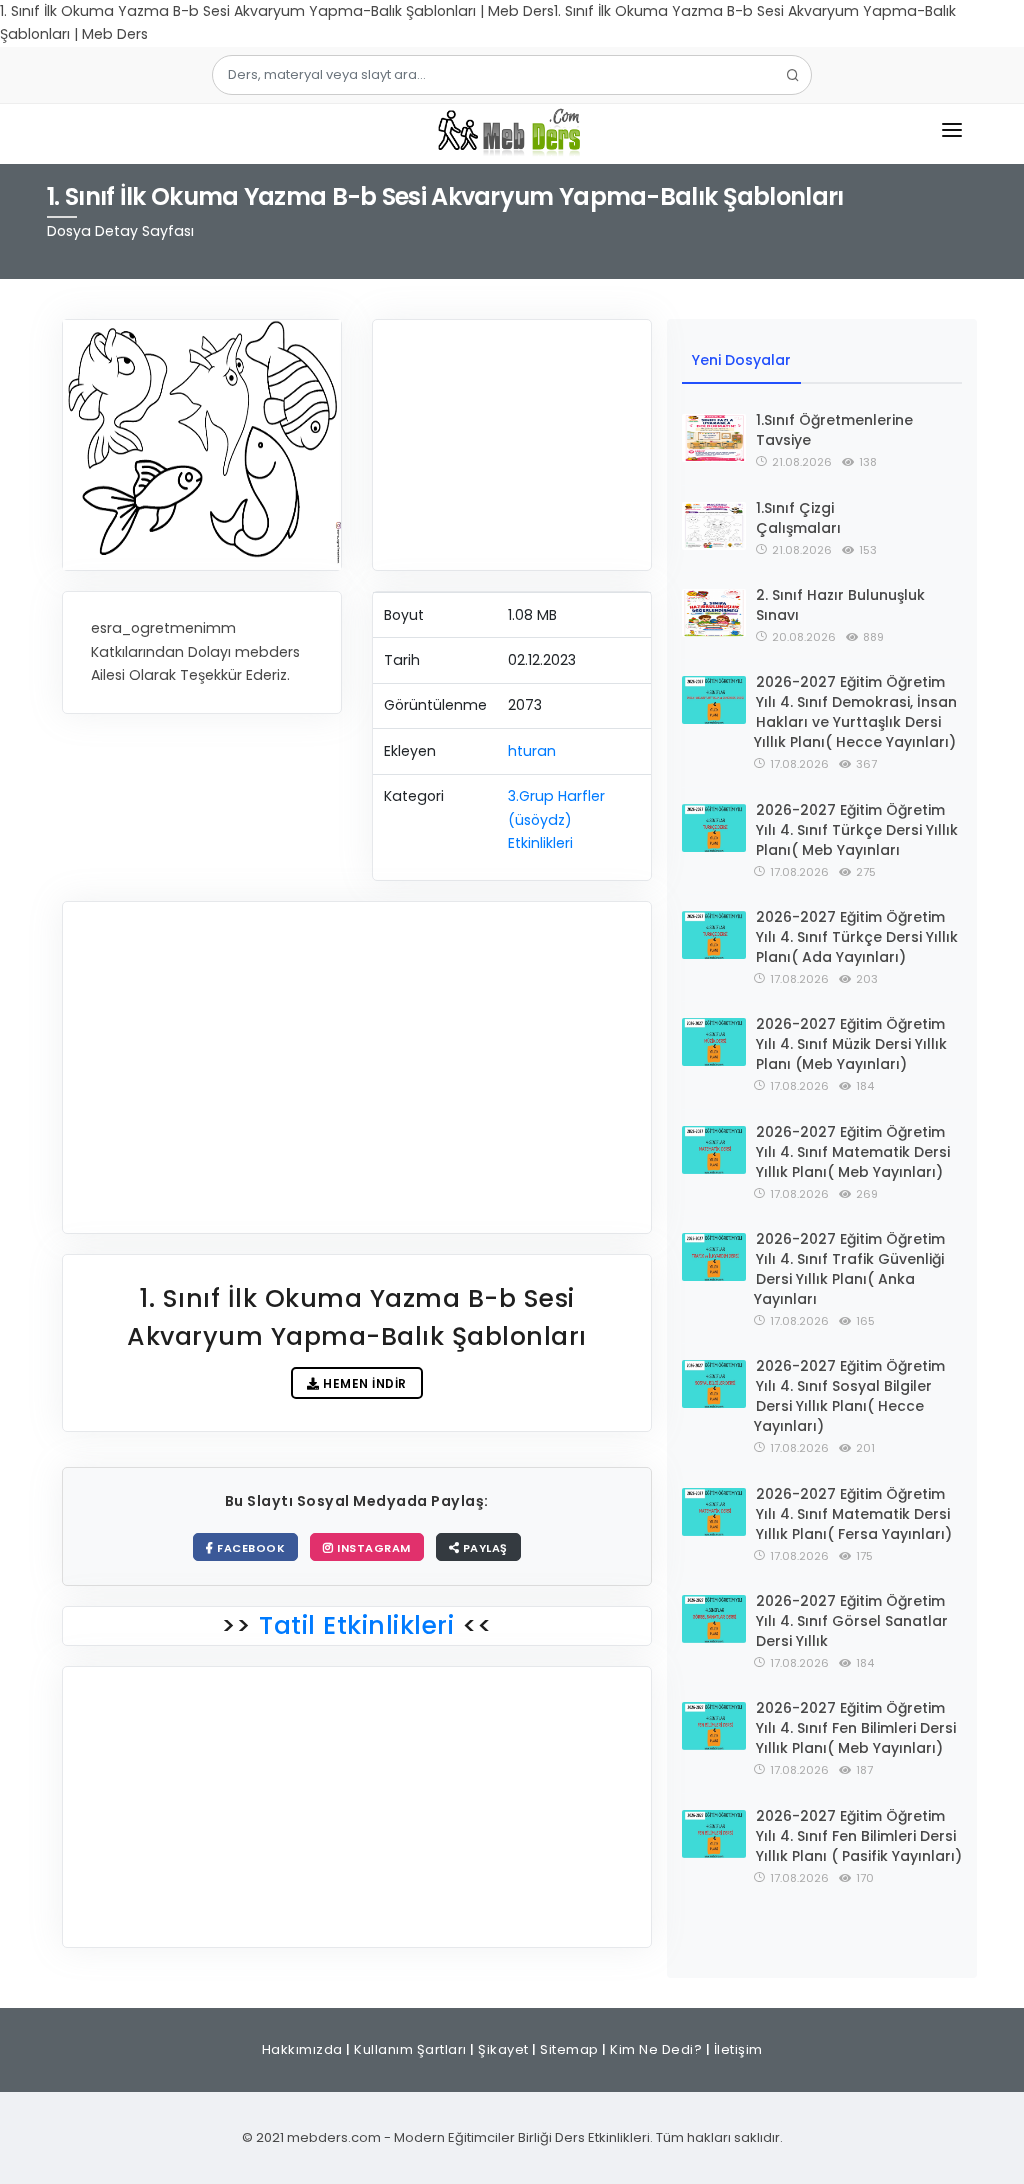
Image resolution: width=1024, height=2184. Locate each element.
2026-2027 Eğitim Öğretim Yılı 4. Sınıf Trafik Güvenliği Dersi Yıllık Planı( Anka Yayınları (849, 1269)
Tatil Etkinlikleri (357, 1625)
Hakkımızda (302, 2049)
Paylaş (483, 1548)
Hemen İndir (363, 1383)
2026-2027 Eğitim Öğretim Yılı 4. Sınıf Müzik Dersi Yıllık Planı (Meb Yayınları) (851, 1044)
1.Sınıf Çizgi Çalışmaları (798, 518)
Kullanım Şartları (410, 2049)
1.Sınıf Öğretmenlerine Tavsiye (834, 430)
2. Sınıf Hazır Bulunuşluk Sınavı (840, 605)
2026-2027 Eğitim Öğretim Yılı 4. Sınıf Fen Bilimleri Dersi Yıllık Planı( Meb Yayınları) (856, 1728)
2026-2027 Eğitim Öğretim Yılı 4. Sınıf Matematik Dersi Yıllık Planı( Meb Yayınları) (853, 1152)
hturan (532, 751)
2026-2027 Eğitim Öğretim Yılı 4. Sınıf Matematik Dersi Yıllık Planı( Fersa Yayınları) (854, 1514)
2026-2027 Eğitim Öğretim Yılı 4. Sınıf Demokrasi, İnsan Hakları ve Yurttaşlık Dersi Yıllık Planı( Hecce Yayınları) (855, 712)
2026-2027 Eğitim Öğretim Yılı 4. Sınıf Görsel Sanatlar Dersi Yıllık (852, 1621)
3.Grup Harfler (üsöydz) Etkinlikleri (556, 819)
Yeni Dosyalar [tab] (741, 360)
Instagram (372, 1548)
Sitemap (569, 2049)
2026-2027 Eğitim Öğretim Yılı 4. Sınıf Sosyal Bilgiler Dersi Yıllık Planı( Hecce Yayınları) (849, 1396)
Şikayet (503, 2049)
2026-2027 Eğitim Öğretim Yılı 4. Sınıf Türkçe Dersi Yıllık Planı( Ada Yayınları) (857, 937)
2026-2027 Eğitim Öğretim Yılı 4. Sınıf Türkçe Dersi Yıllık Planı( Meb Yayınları (857, 830)
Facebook (250, 1548)
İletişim (738, 2049)
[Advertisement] (512, 445)
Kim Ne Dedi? (656, 2049)
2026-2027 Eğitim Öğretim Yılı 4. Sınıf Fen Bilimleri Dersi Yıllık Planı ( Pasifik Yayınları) (859, 1836)
